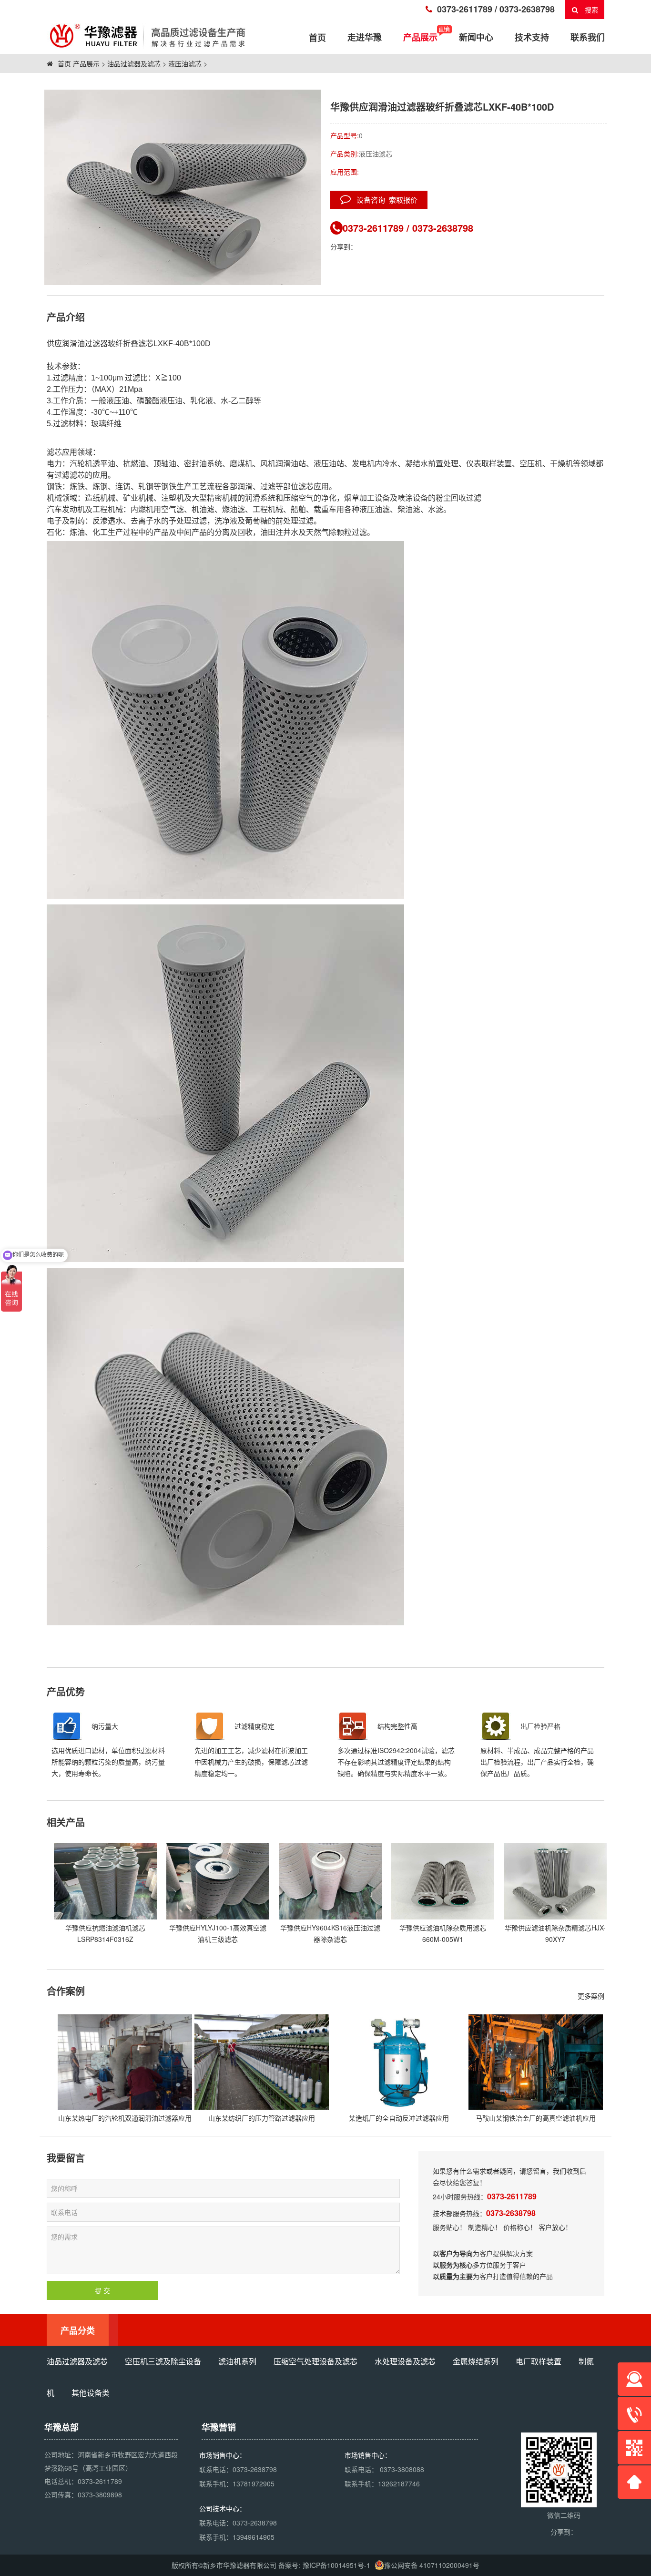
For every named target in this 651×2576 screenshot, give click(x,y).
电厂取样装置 (539, 2361)
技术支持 (532, 37)
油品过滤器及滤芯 (134, 63)
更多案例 (591, 1996)
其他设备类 (91, 2393)
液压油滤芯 (185, 63)
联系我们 (588, 37)
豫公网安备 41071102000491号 (432, 2565)
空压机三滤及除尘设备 (163, 2361)
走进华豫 (365, 37)
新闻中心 (476, 37)
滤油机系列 (237, 2361)
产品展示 (420, 37)
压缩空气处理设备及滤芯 (315, 2361)
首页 (63, 63)
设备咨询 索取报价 (384, 200)
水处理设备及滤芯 (405, 2361)
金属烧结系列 (476, 2361)
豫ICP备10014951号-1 (336, 2565)
